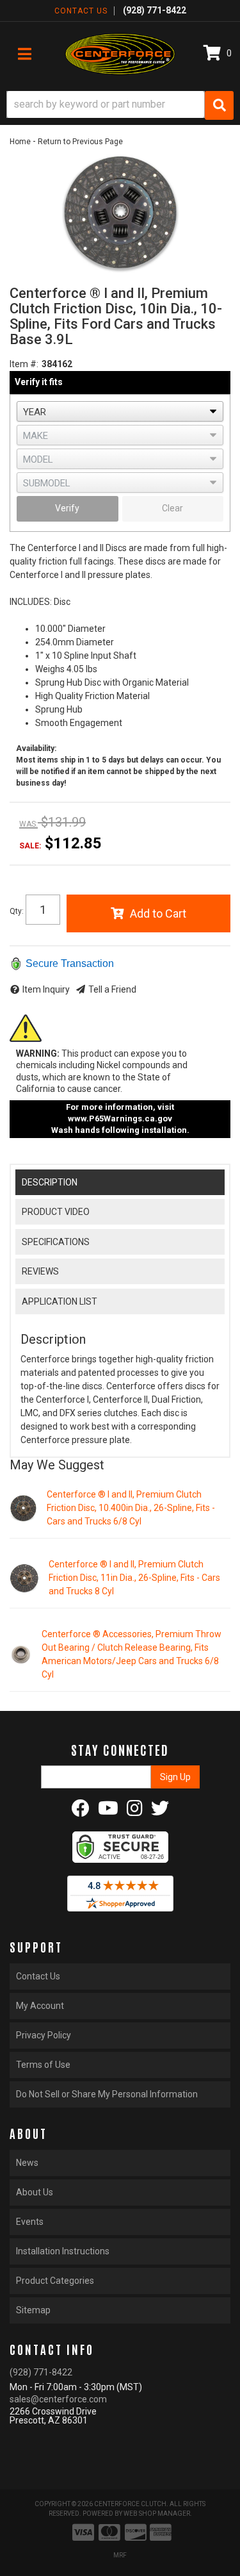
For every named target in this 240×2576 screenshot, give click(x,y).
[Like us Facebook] (81, 1812)
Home (20, 142)
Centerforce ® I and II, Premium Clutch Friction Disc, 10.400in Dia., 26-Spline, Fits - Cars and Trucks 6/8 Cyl (131, 1508)
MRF (120, 2555)
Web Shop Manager (157, 2514)
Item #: (24, 364)
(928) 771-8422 (41, 2372)
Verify (67, 508)
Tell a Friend (112, 989)
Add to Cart (158, 913)
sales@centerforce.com (58, 2399)
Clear (172, 508)
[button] (120, 105)
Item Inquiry (46, 989)
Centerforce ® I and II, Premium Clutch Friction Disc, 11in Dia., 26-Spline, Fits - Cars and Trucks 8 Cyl (134, 1578)
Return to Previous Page (80, 142)
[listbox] (120, 411)
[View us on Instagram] (135, 1812)
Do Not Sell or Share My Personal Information (107, 2094)
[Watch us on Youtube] (108, 1812)
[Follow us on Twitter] (160, 1812)
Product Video (56, 1212)
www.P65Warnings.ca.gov (120, 1119)
